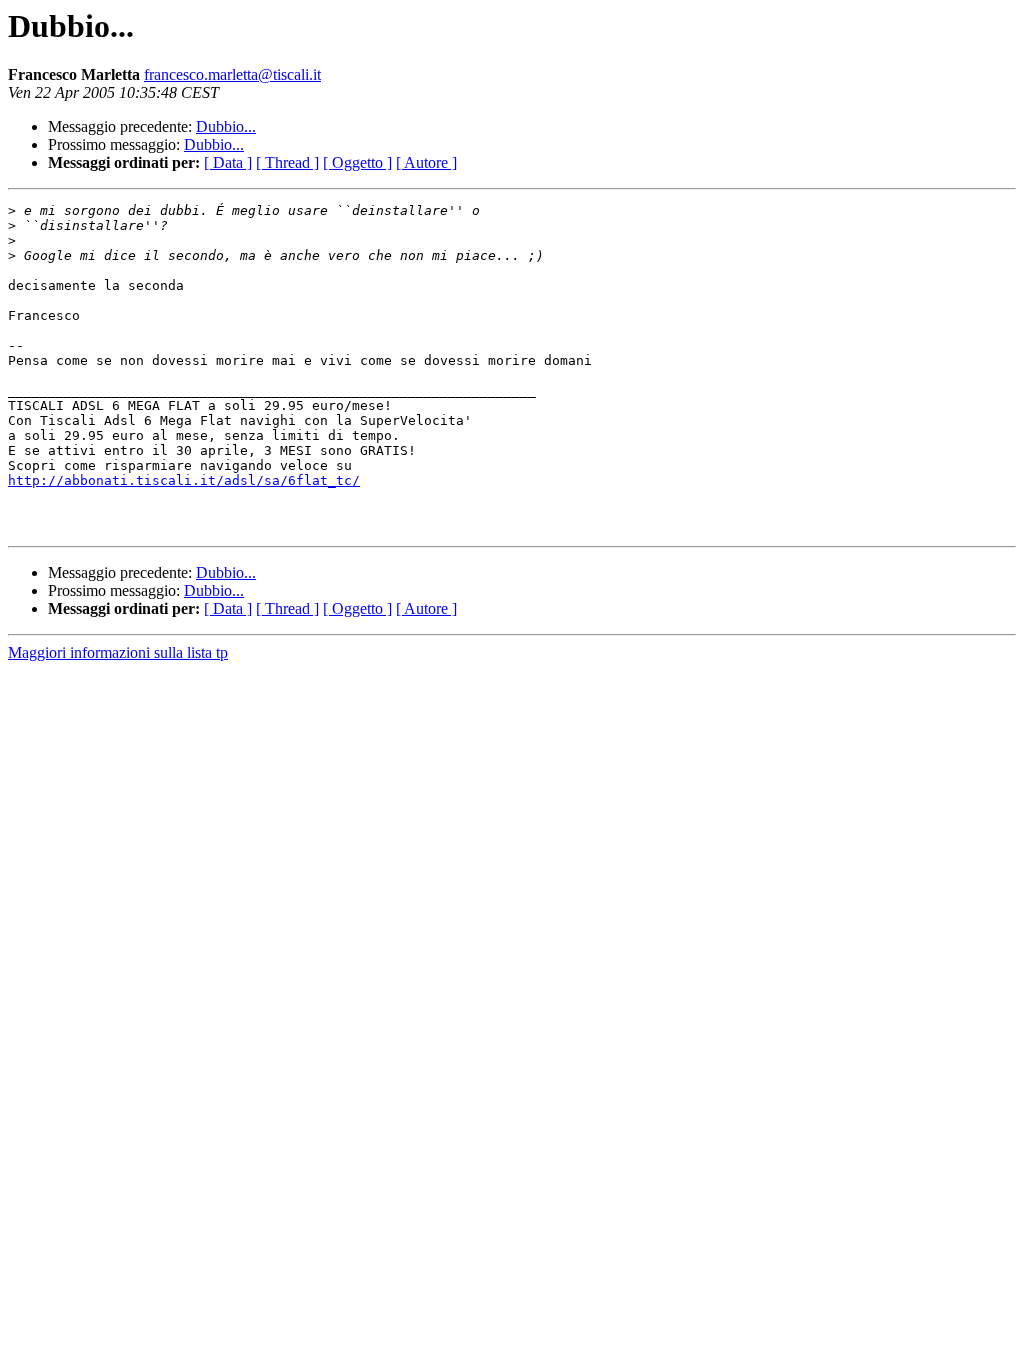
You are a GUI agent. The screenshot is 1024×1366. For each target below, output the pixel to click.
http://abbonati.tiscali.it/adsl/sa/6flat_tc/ (184, 480)
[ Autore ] (426, 162)
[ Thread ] (287, 162)
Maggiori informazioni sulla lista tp (118, 652)
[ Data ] (228, 162)
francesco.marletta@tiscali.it (232, 74)
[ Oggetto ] (357, 162)
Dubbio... (226, 126)
